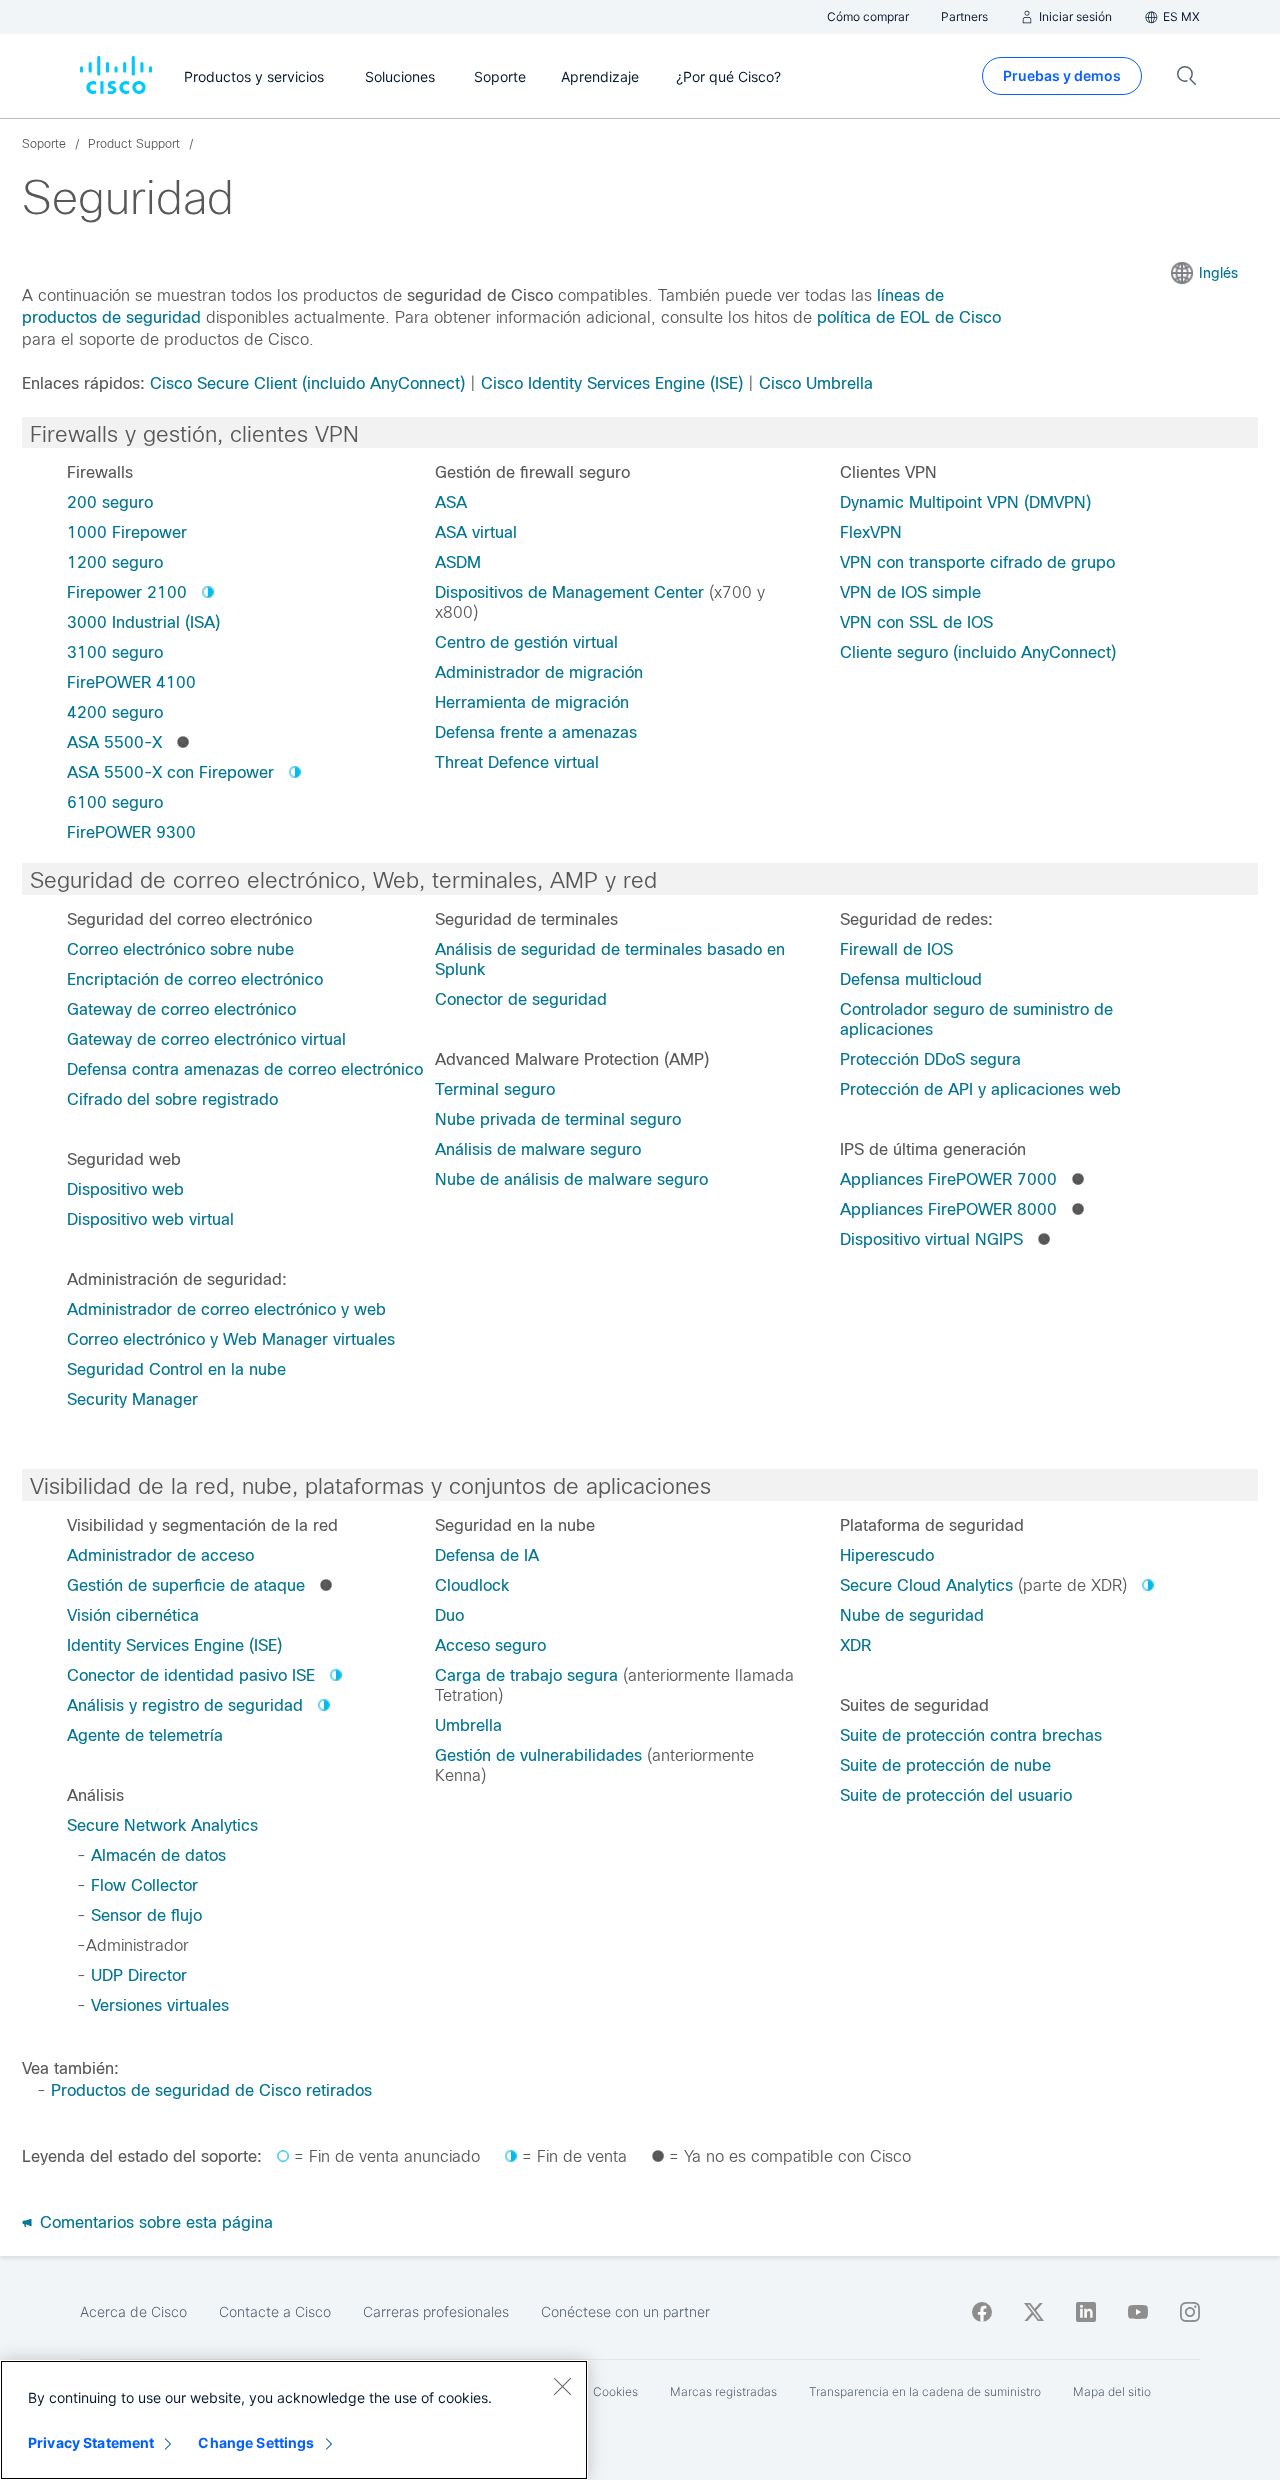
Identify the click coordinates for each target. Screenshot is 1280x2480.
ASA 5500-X (114, 742)
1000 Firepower (127, 532)
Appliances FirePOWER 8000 (948, 1209)
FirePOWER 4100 (131, 682)
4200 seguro (115, 712)
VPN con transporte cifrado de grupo (977, 562)
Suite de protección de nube (945, 1765)
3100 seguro (115, 652)
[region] (294, 2420)
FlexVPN (871, 532)
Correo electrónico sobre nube (180, 949)
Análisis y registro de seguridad (185, 1705)
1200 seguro (115, 562)
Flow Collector (144, 1885)
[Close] (562, 2386)
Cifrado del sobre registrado (172, 1099)
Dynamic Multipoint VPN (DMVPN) (965, 502)
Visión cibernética (133, 1615)
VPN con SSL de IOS (916, 622)
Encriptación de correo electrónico (195, 979)
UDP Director (139, 1975)
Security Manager (132, 1399)
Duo (449, 1615)
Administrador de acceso (160, 1555)
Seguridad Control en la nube (176, 1369)
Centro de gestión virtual (526, 642)
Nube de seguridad (912, 1615)
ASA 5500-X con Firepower (170, 772)
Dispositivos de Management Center (569, 592)
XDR (855, 1645)
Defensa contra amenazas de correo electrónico (245, 1069)
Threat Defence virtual (517, 762)
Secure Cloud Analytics (926, 1585)
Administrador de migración (539, 672)
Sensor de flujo (146, 1915)
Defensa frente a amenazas (536, 732)
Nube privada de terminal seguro (558, 1119)
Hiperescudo (887, 1555)
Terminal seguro (495, 1089)
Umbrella (468, 1725)
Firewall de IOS (896, 949)
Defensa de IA (487, 1555)
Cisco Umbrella (816, 383)
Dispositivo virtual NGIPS (931, 1239)
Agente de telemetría (145, 1735)
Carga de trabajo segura (526, 1675)
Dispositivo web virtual (150, 1219)
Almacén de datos (158, 1855)
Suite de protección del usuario (956, 1795)
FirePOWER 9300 (131, 832)
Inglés (1218, 273)
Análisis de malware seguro (538, 1149)
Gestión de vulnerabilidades (538, 1755)
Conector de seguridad (521, 999)
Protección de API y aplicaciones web (980, 1089)
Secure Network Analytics (162, 1825)
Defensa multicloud (911, 979)
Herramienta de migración (532, 702)
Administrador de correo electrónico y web (226, 1309)
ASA (451, 502)
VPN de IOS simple (910, 592)
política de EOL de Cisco (909, 317)
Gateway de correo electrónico (181, 1009)
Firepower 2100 (127, 592)
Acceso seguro (490, 1645)
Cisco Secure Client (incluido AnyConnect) (307, 383)
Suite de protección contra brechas (971, 1735)
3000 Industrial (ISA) (143, 622)
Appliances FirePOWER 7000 (948, 1179)
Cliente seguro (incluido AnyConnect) (978, 652)
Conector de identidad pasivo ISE (191, 1675)
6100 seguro (115, 802)
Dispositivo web (125, 1189)
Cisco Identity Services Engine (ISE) (612, 383)
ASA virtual (476, 532)
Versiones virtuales (160, 2005)
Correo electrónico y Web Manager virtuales (231, 1339)
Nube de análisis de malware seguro (571, 1179)
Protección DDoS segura (930, 1059)
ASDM (458, 562)
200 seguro (110, 502)
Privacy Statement (91, 2442)
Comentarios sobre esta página (154, 2222)
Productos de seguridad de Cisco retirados (211, 2090)
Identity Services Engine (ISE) (174, 1645)
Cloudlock (472, 1585)
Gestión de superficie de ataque (186, 1585)
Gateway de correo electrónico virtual (206, 1039)
